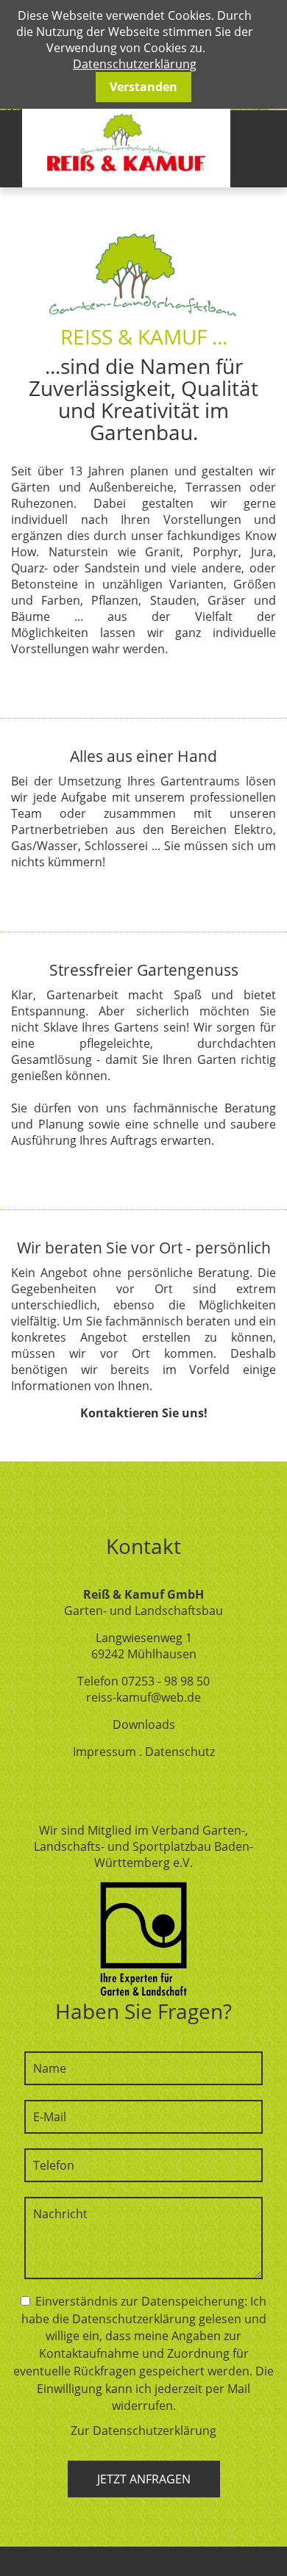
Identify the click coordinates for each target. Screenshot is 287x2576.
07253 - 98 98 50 (166, 1681)
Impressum (104, 1752)
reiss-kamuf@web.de (143, 1697)
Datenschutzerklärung (135, 64)
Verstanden (143, 87)
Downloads (144, 1724)
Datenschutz (180, 1752)
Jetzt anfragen (144, 2479)
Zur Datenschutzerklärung (143, 2431)
